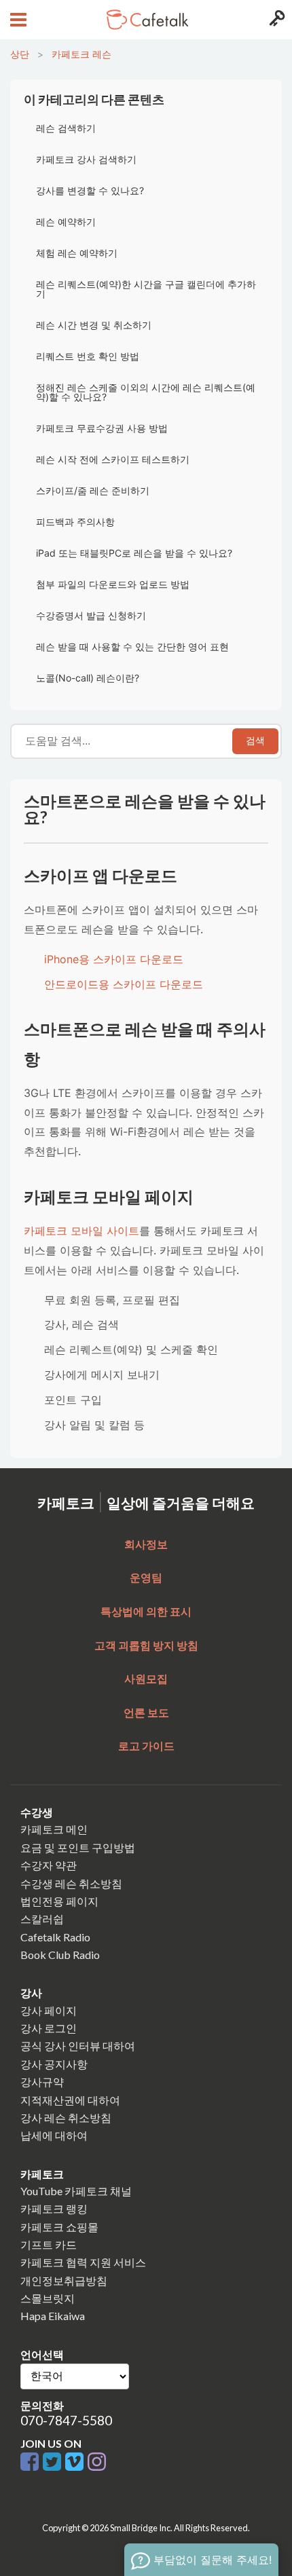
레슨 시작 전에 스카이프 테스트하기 (113, 459)
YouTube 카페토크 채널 (76, 2191)
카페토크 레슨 (81, 54)
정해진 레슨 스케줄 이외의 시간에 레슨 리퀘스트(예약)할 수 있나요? (146, 392)
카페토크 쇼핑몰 (59, 2227)
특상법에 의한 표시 (146, 1611)
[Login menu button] (275, 20)
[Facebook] (32, 2462)
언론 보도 (146, 1712)
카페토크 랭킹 (54, 2208)
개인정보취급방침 (64, 2280)
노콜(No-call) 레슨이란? (88, 678)
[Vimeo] (76, 2462)
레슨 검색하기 (66, 128)
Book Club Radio (60, 1955)
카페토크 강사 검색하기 (86, 159)
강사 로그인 (49, 2028)
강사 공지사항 (54, 2064)
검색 (255, 741)
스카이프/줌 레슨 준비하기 (93, 490)
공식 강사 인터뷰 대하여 (78, 2046)
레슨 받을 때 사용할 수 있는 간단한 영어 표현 (132, 647)
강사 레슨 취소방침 (66, 2117)
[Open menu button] (17, 20)
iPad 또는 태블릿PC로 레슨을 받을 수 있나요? (134, 553)
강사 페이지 (49, 2010)
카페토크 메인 (54, 1829)
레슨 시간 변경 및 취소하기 (94, 325)
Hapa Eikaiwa (53, 2316)
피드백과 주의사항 (75, 522)
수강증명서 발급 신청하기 (91, 615)
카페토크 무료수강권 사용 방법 (102, 428)
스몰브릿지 (48, 2298)
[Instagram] (97, 2462)
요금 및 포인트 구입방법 (78, 1847)
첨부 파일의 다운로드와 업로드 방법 (113, 584)
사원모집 (146, 1678)
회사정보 (146, 1544)
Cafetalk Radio (55, 1937)
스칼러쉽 (42, 1919)
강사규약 (42, 2082)
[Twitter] (54, 2462)
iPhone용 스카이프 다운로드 (114, 959)
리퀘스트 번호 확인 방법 (88, 356)
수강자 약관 (49, 1865)
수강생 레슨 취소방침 (71, 1883)
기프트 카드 (49, 2244)
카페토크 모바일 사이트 (81, 1231)
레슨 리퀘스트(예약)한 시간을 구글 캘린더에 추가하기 (146, 289)
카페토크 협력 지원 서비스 (83, 2262)
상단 (20, 54)
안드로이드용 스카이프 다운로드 (124, 984)
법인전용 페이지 (59, 1901)
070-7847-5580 (66, 2420)
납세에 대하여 (54, 2135)
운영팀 (146, 1577)
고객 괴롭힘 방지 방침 (146, 1645)
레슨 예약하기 (66, 222)
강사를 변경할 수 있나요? (90, 190)
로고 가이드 (146, 1746)
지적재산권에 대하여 (70, 2100)
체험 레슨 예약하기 (77, 253)
